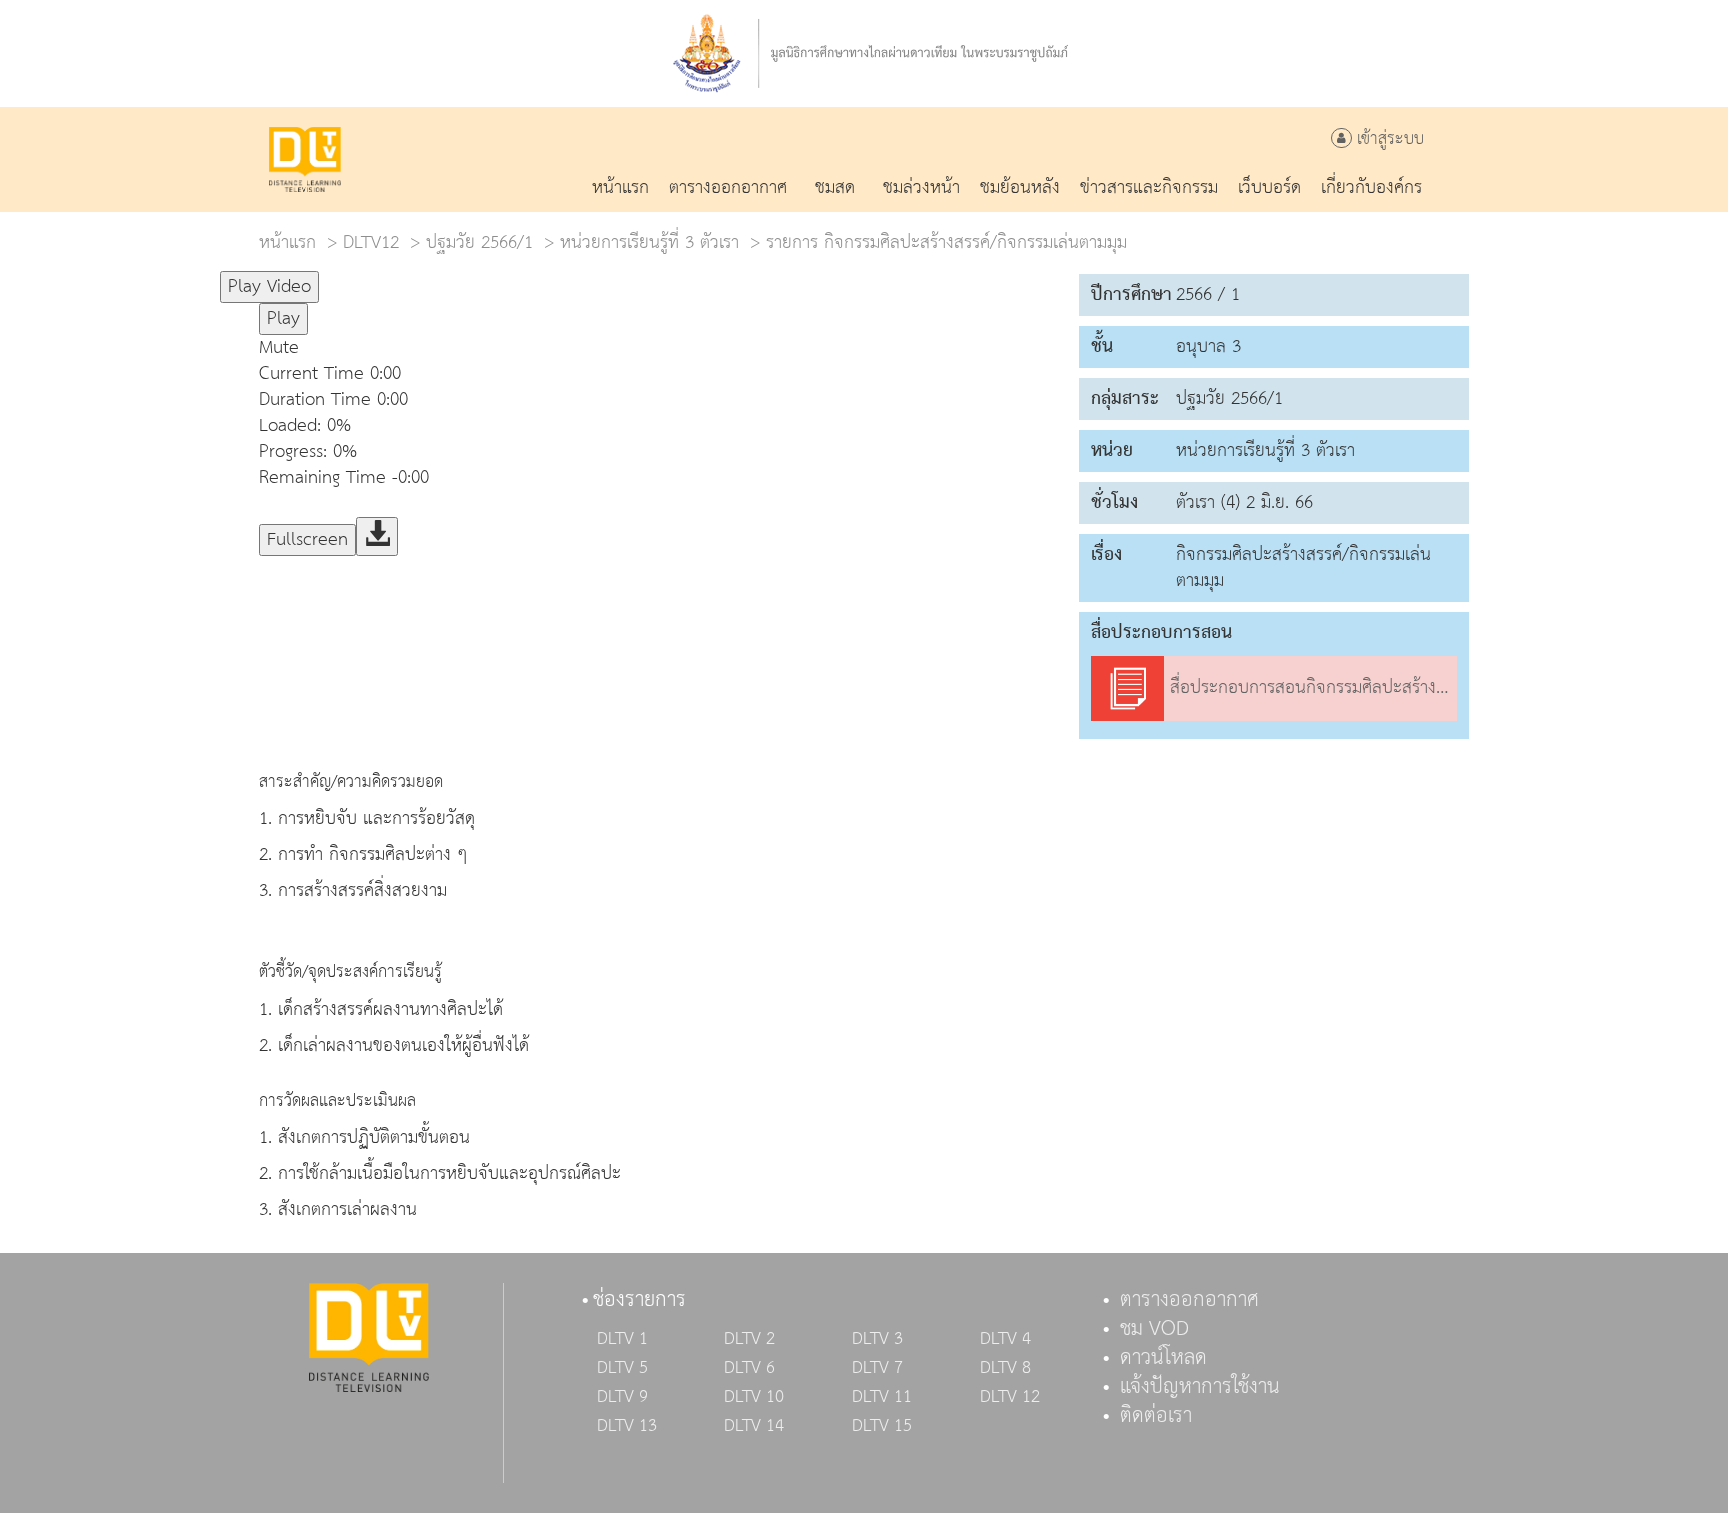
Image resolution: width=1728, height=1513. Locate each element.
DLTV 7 (877, 1368)
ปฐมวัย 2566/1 (479, 242)
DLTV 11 (882, 1397)
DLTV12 (371, 242)
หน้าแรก (287, 242)
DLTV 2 (749, 1339)
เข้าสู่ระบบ (1388, 139)
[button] (659, 348)
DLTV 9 (622, 1397)
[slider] (418, 278)
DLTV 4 (1005, 1339)
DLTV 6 (749, 1368)
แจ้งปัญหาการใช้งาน (1200, 1387)
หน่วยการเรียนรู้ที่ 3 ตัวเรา (649, 242)
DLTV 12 (1010, 1397)
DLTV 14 (754, 1426)
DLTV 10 (754, 1397)
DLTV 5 (622, 1368)
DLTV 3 (877, 1339)
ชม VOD (1154, 1329)
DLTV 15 (882, 1426)
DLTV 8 (1005, 1368)
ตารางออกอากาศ (1189, 1300)
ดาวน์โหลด (1163, 1358)
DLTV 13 (627, 1426)
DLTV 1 (622, 1339)
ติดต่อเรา (1156, 1416)
